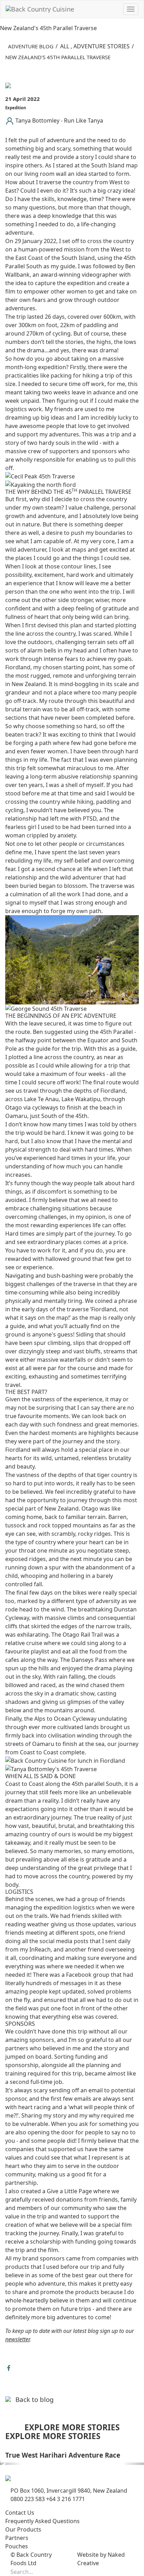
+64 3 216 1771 (66, 2499)
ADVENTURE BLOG (31, 46)
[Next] (133, 2464)
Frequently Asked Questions (42, 2521)
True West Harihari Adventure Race (63, 2455)
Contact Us (20, 2513)
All (65, 46)
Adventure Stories (102, 46)
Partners (17, 2538)
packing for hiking (75, 375)
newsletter (17, 2339)
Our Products (23, 2529)
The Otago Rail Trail (77, 1635)
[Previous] (11, 2464)
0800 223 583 (28, 2499)
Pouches (17, 2546)
